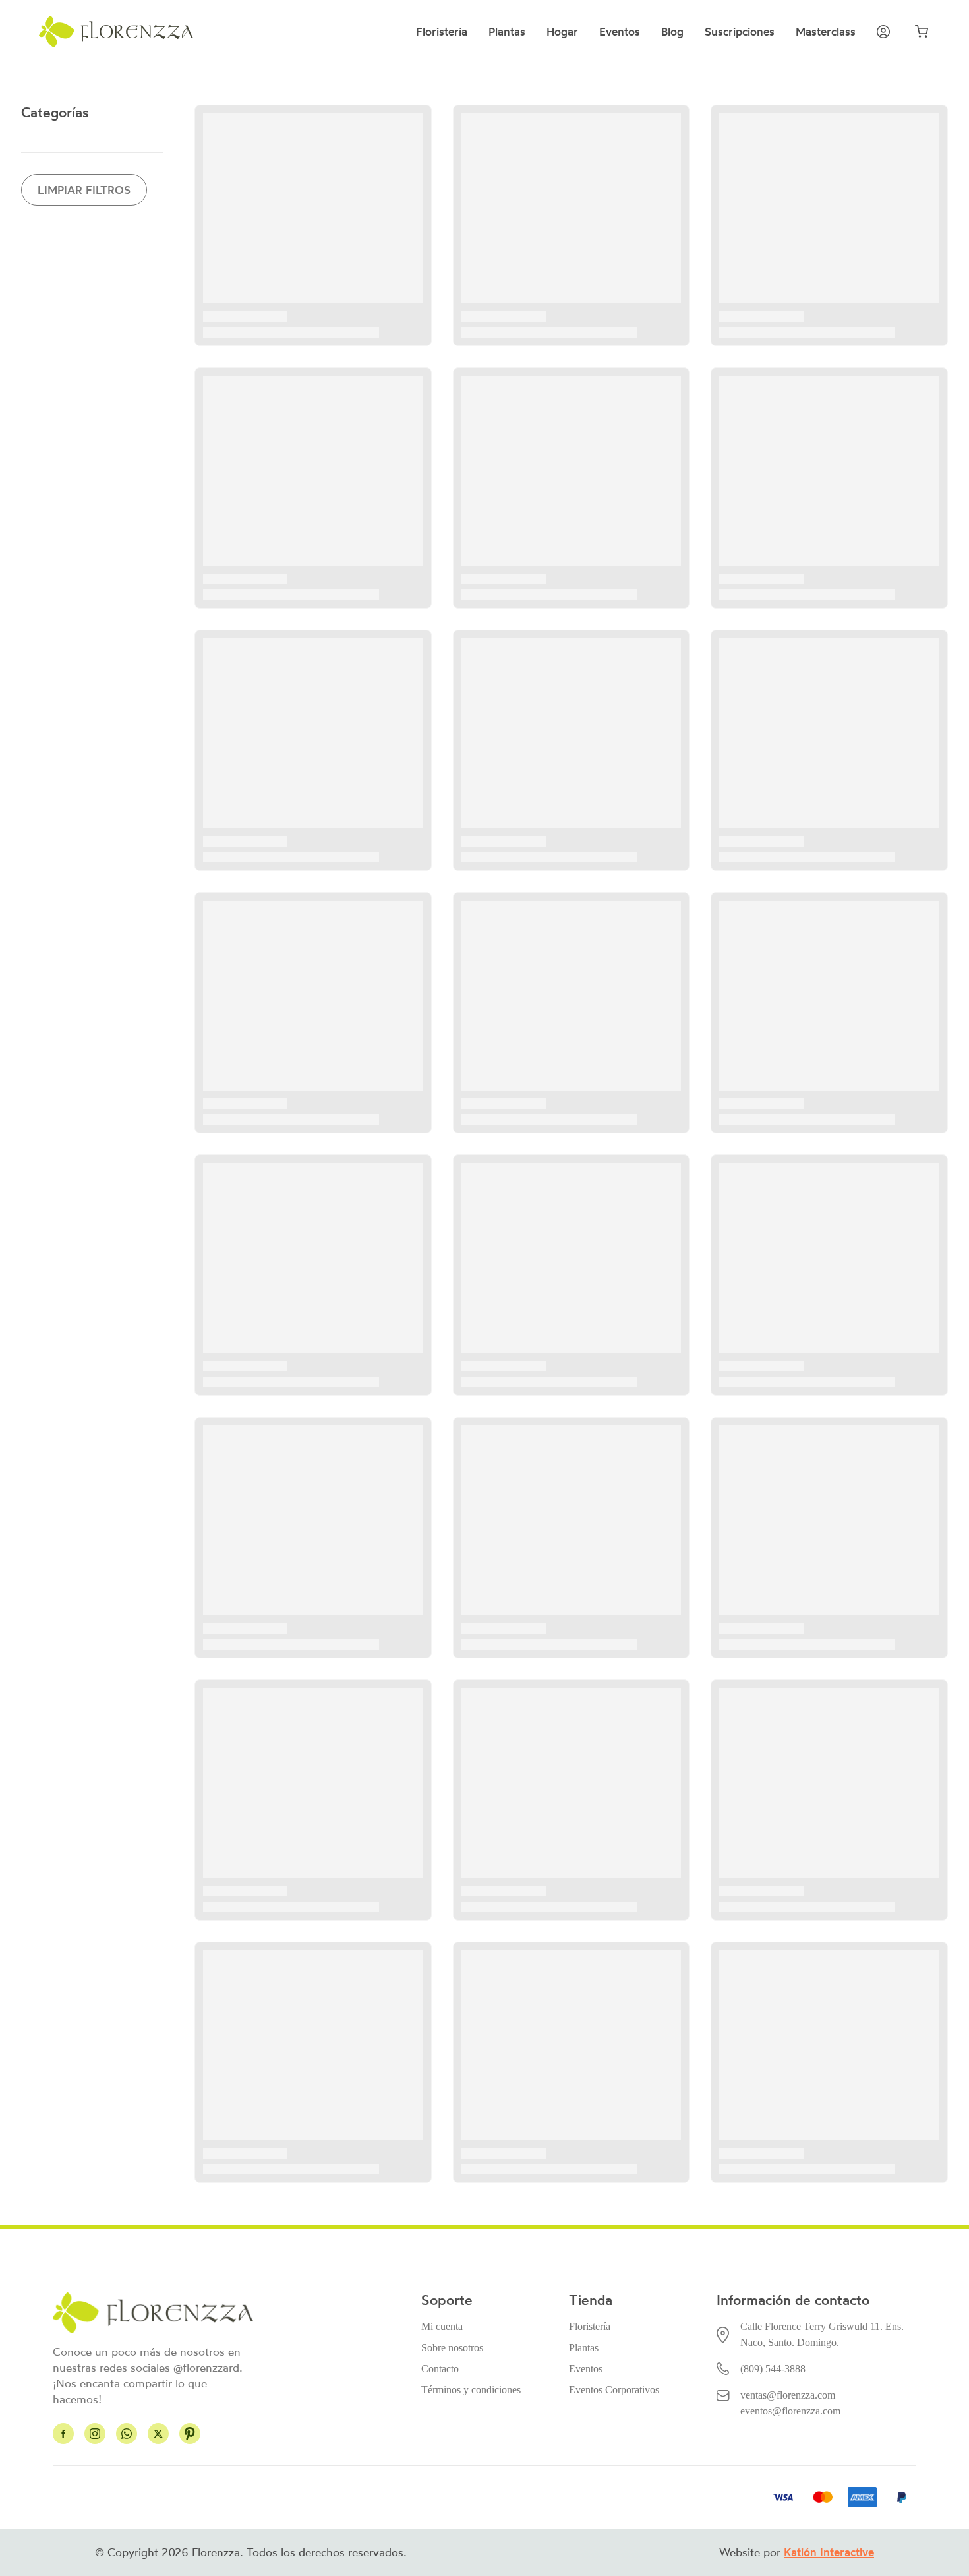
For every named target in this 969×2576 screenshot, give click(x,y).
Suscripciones (740, 32)
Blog (672, 32)
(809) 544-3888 (773, 2369)
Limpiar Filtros (84, 190)
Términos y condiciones (471, 2390)
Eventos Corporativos (614, 2390)
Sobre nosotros (452, 2348)
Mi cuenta (442, 2326)
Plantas (507, 32)
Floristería (442, 32)
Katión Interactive (829, 2552)
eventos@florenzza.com (790, 2411)
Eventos (620, 32)
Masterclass (826, 32)
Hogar (562, 32)
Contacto (440, 2369)
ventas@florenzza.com (788, 2395)
